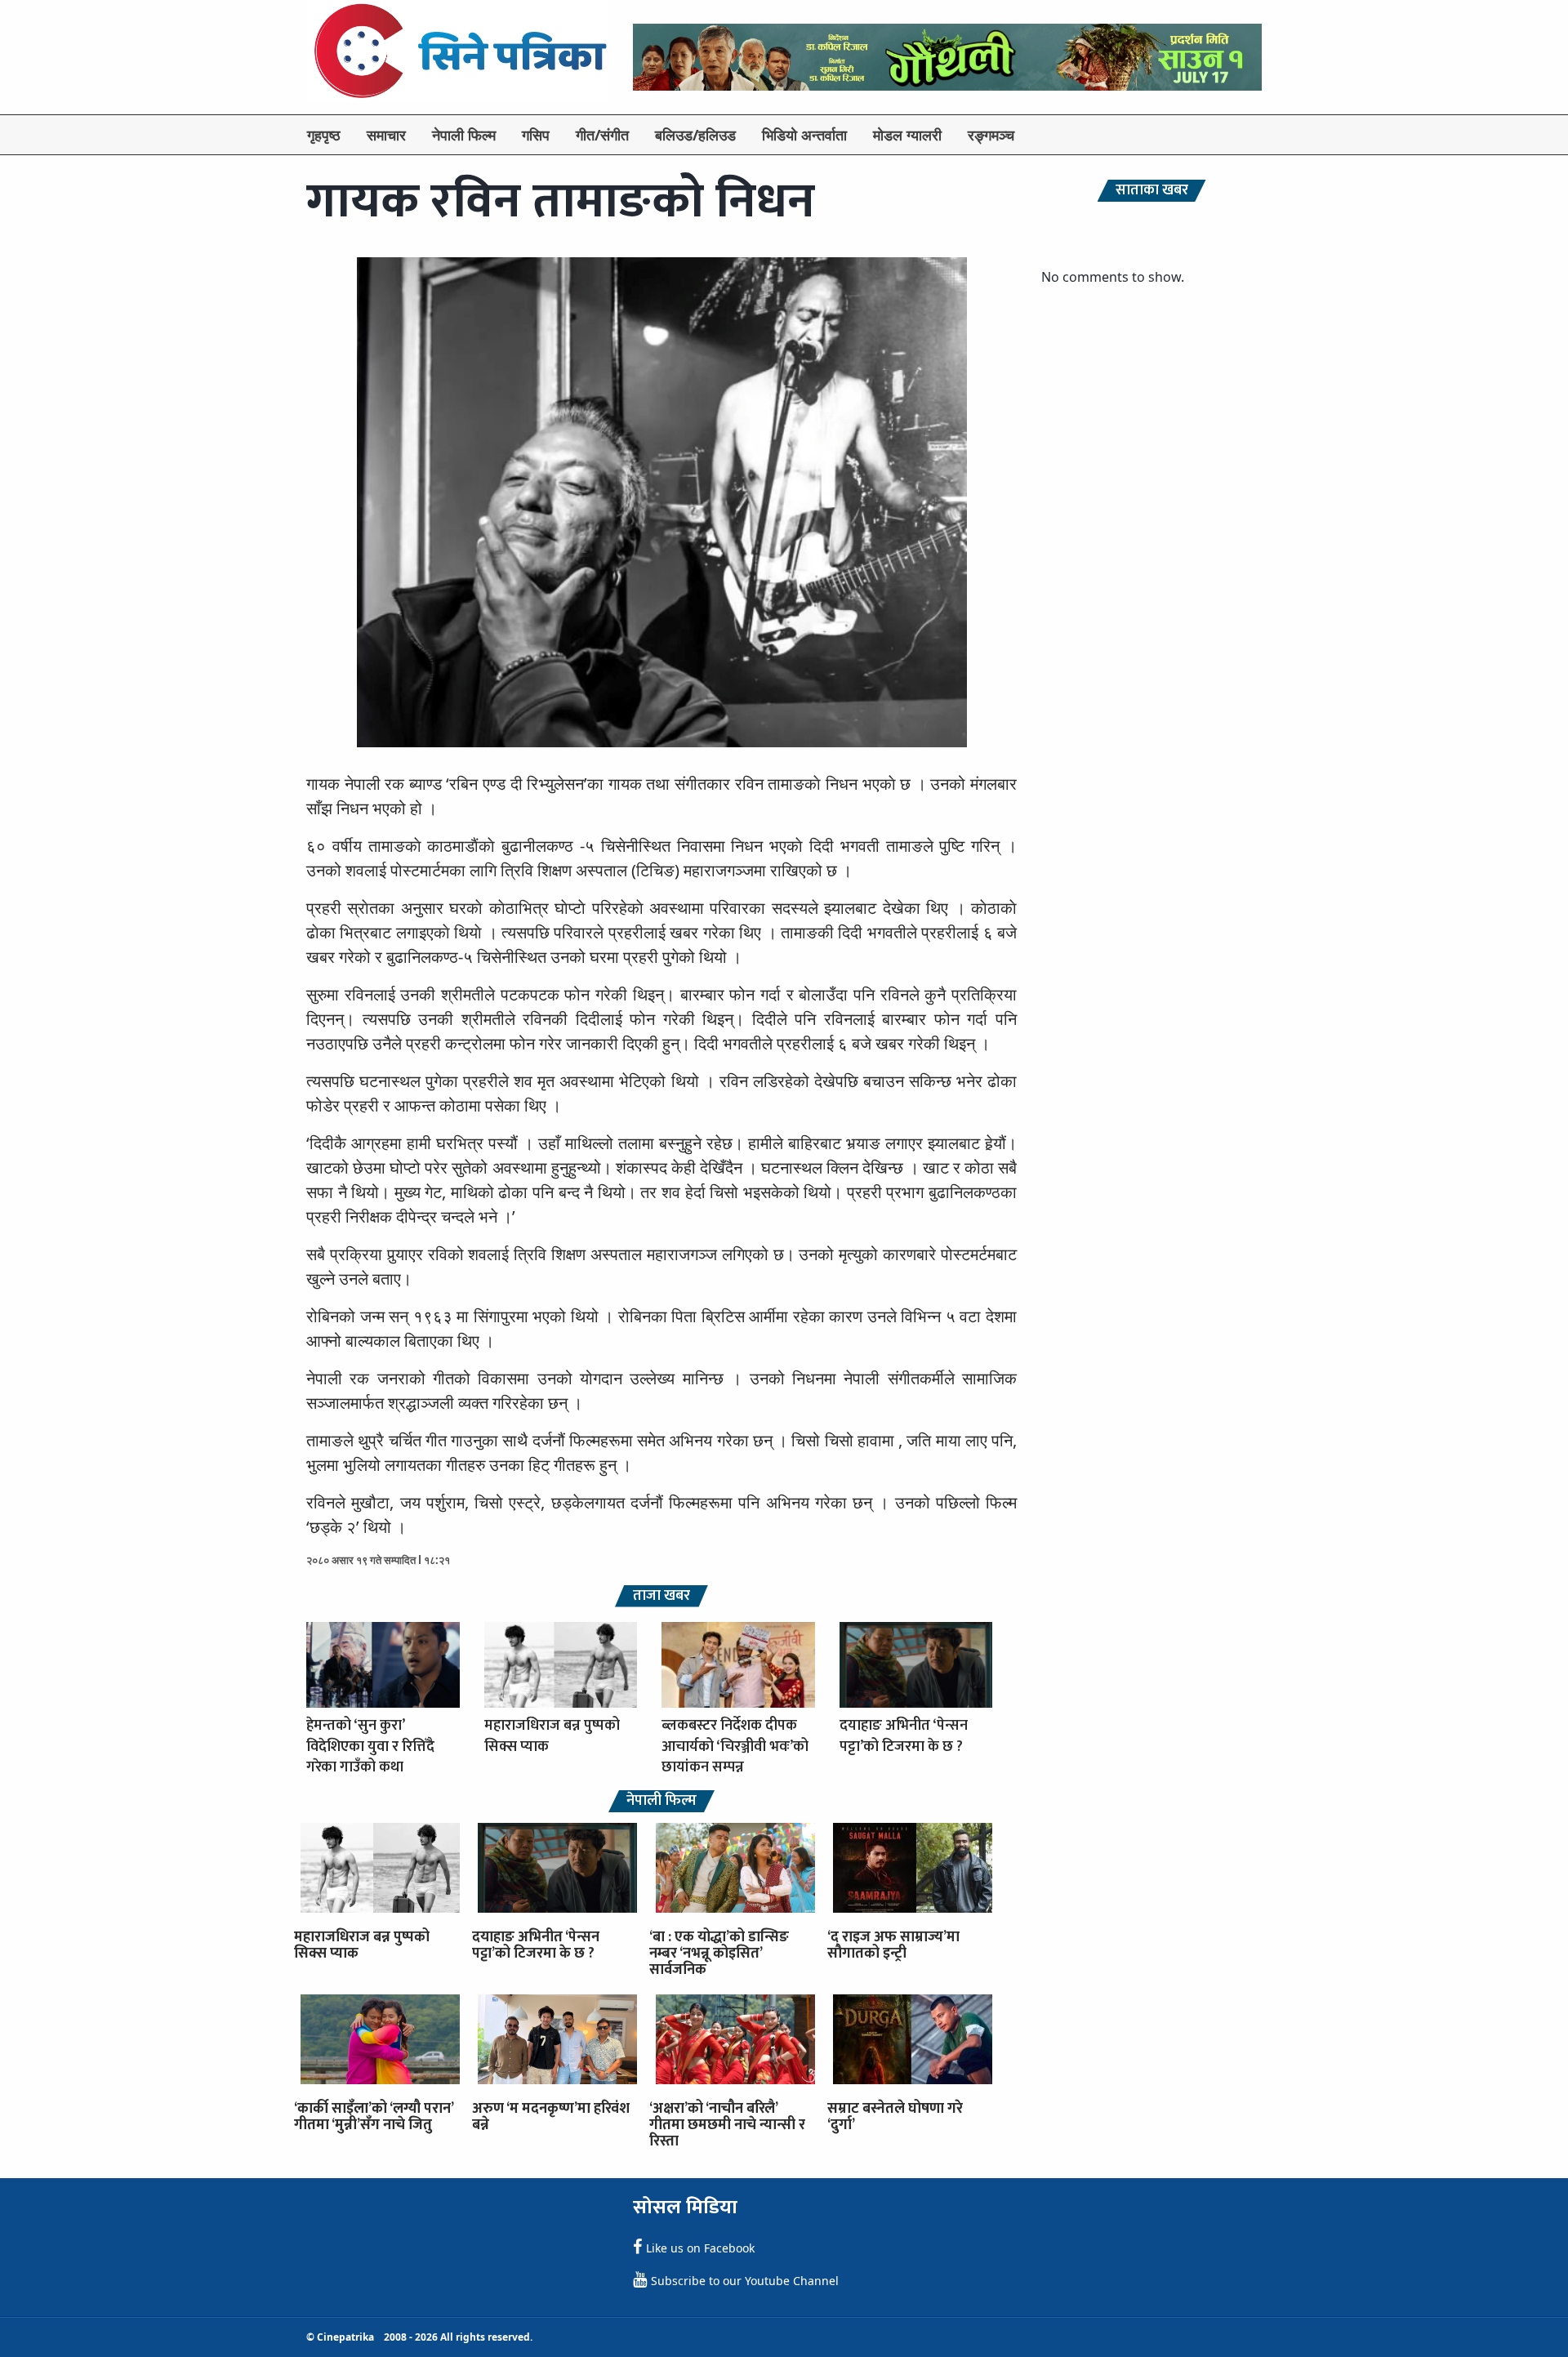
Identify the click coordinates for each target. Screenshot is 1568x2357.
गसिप (536, 135)
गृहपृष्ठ (324, 135)
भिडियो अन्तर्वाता (804, 135)
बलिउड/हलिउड (695, 135)
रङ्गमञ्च (991, 135)
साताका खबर (1152, 191)
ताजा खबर (661, 1596)
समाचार (386, 135)
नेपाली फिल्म (464, 135)
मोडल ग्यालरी (907, 135)
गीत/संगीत (602, 135)
